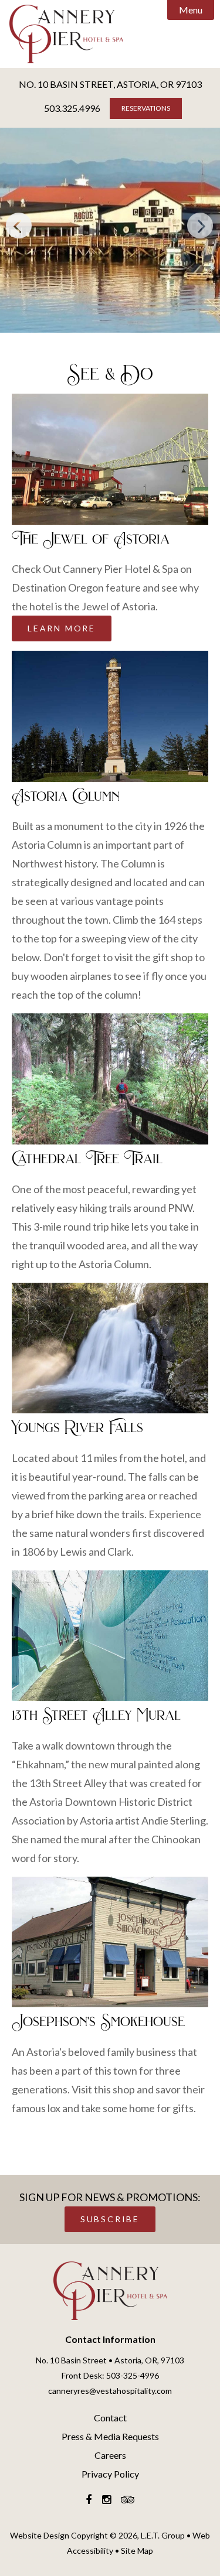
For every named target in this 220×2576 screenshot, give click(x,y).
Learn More (62, 628)
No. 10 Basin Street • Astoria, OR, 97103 (110, 2360)
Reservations (146, 108)
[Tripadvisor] (128, 2500)
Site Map (137, 2551)
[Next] (201, 226)
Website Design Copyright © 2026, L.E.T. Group (97, 2535)
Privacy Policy (110, 2474)
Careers (110, 2455)
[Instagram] (106, 2500)
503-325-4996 (133, 2375)
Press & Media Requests (110, 2436)
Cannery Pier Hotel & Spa (110, 2291)
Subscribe (110, 2219)
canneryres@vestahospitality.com (110, 2391)
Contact (110, 2418)
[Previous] (19, 226)
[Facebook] (89, 2500)
